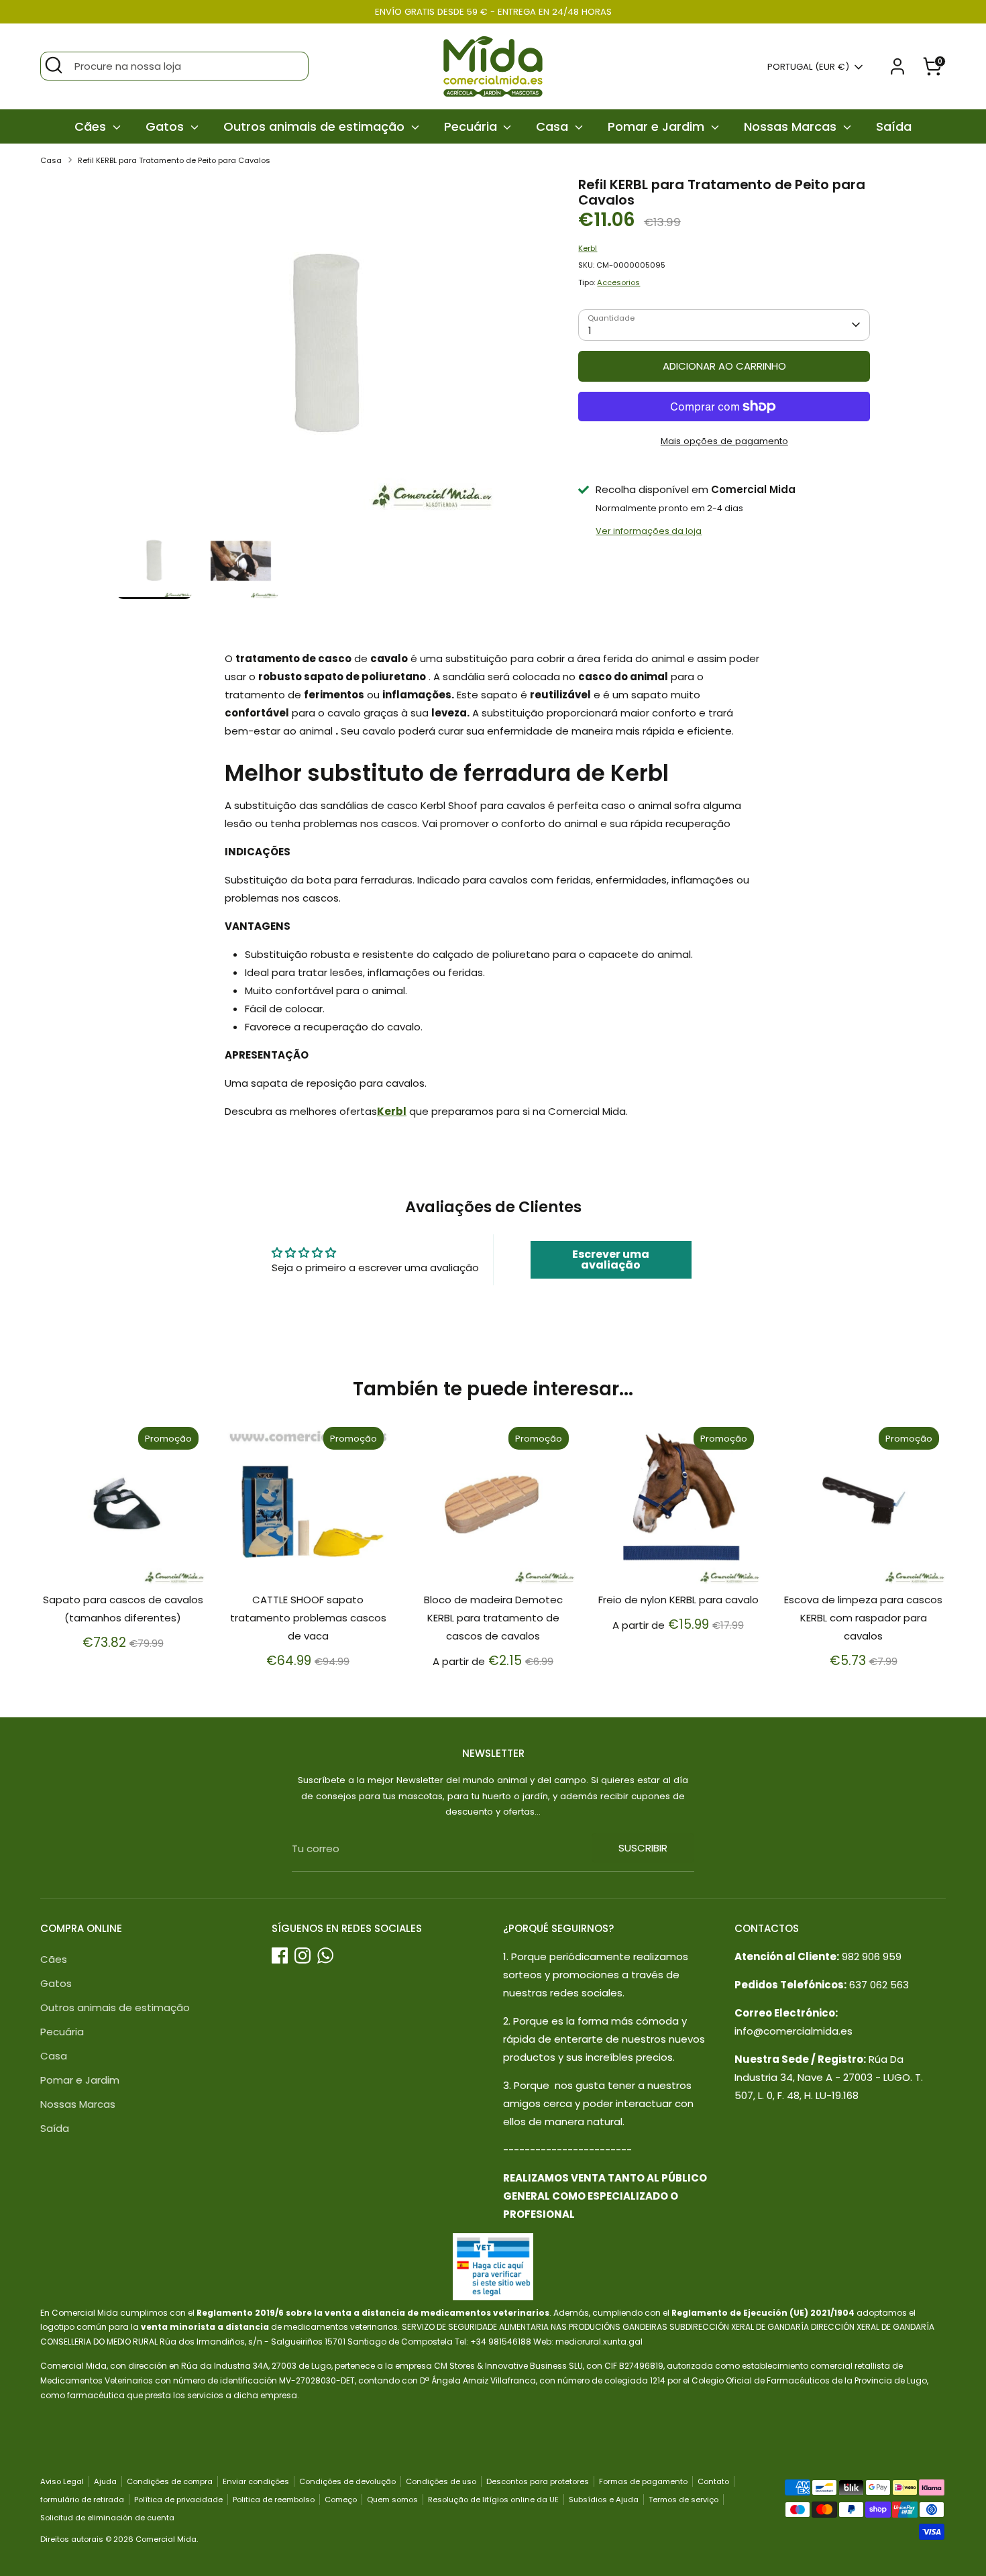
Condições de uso (441, 2481)
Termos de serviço (683, 2500)
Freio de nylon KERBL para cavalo (678, 1600)
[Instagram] (303, 1955)
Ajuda (105, 2481)
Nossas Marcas (792, 126)
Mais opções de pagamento (724, 441)
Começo (341, 2500)
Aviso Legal (62, 2481)
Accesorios (618, 282)
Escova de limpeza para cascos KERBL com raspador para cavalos (863, 1618)
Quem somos (392, 2500)
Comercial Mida (166, 2539)
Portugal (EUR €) (808, 67)
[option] (327, 350)
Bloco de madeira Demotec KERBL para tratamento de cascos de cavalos (493, 1618)
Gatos (166, 126)
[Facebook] (280, 1955)
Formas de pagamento (643, 2481)
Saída (894, 126)
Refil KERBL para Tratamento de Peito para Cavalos (174, 160)
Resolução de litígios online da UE (493, 2500)
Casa (554, 126)
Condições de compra (170, 2481)
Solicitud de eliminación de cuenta (107, 2518)
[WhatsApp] (325, 1955)
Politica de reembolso (274, 2500)
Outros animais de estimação (316, 126)
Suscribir (643, 1848)
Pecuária (472, 126)
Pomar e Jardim (658, 126)
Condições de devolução (347, 2481)
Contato (713, 2481)
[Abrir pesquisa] (54, 65)
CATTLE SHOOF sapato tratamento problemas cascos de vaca (308, 1618)
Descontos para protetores (538, 2481)
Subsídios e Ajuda (604, 2500)
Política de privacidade (178, 2500)
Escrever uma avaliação (611, 1259)
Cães (92, 126)
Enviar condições (256, 2481)
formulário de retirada (82, 2500)
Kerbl (588, 248)
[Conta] (897, 66)
